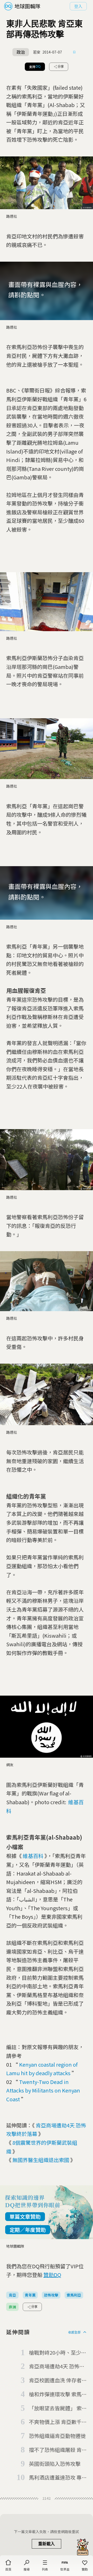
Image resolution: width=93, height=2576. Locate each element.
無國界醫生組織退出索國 (41, 2160)
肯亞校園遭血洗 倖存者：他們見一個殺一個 (58, 2381)
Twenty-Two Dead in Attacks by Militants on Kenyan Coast (43, 2090)
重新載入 (47, 2544)
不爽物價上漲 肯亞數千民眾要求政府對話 (58, 2422)
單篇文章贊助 (25, 2216)
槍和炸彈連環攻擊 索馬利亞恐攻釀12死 (58, 2394)
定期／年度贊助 (28, 2230)
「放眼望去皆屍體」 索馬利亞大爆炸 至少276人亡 (58, 2408)
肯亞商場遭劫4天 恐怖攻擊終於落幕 (57, 2367)
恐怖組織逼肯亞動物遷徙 (57, 2436)
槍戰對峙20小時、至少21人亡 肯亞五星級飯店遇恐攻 (58, 2353)
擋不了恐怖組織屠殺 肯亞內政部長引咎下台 (58, 2450)
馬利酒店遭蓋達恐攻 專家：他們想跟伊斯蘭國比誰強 (57, 2478)
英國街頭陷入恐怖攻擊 (55, 2464)
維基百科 (33, 1856)
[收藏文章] (74, 52)
